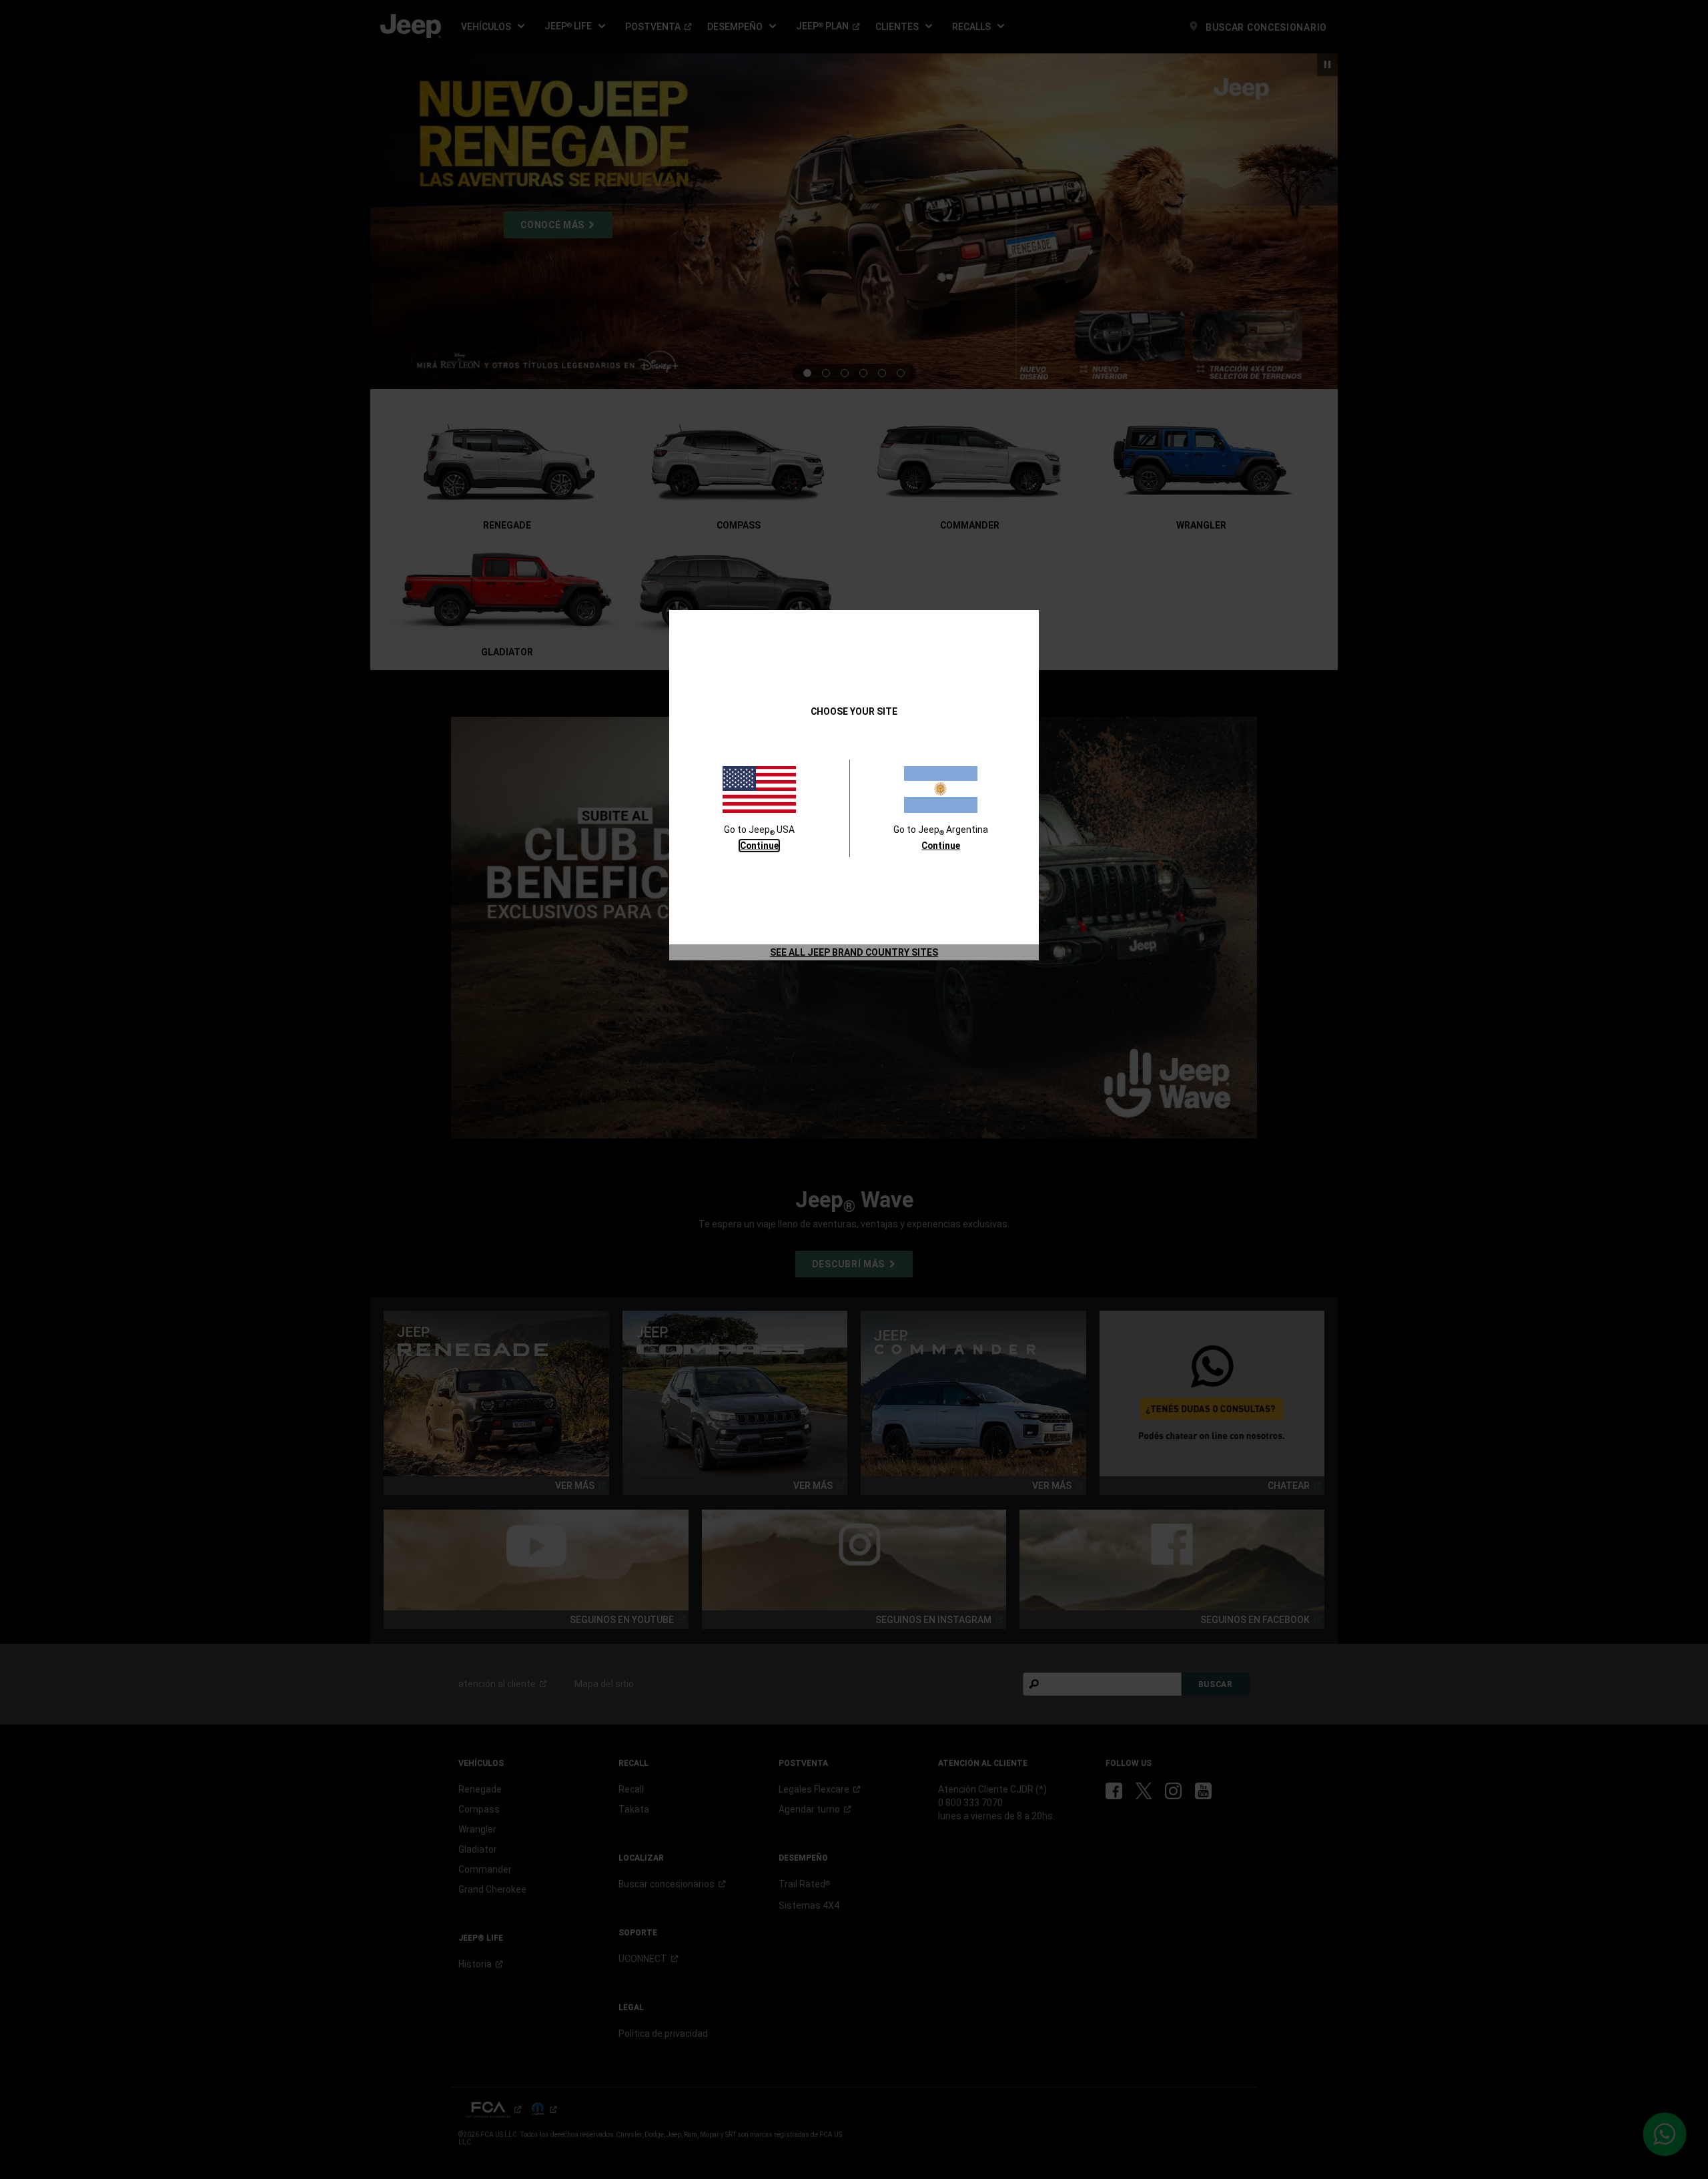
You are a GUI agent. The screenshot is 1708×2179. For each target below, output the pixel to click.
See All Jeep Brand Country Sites (854, 952)
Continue (759, 846)
